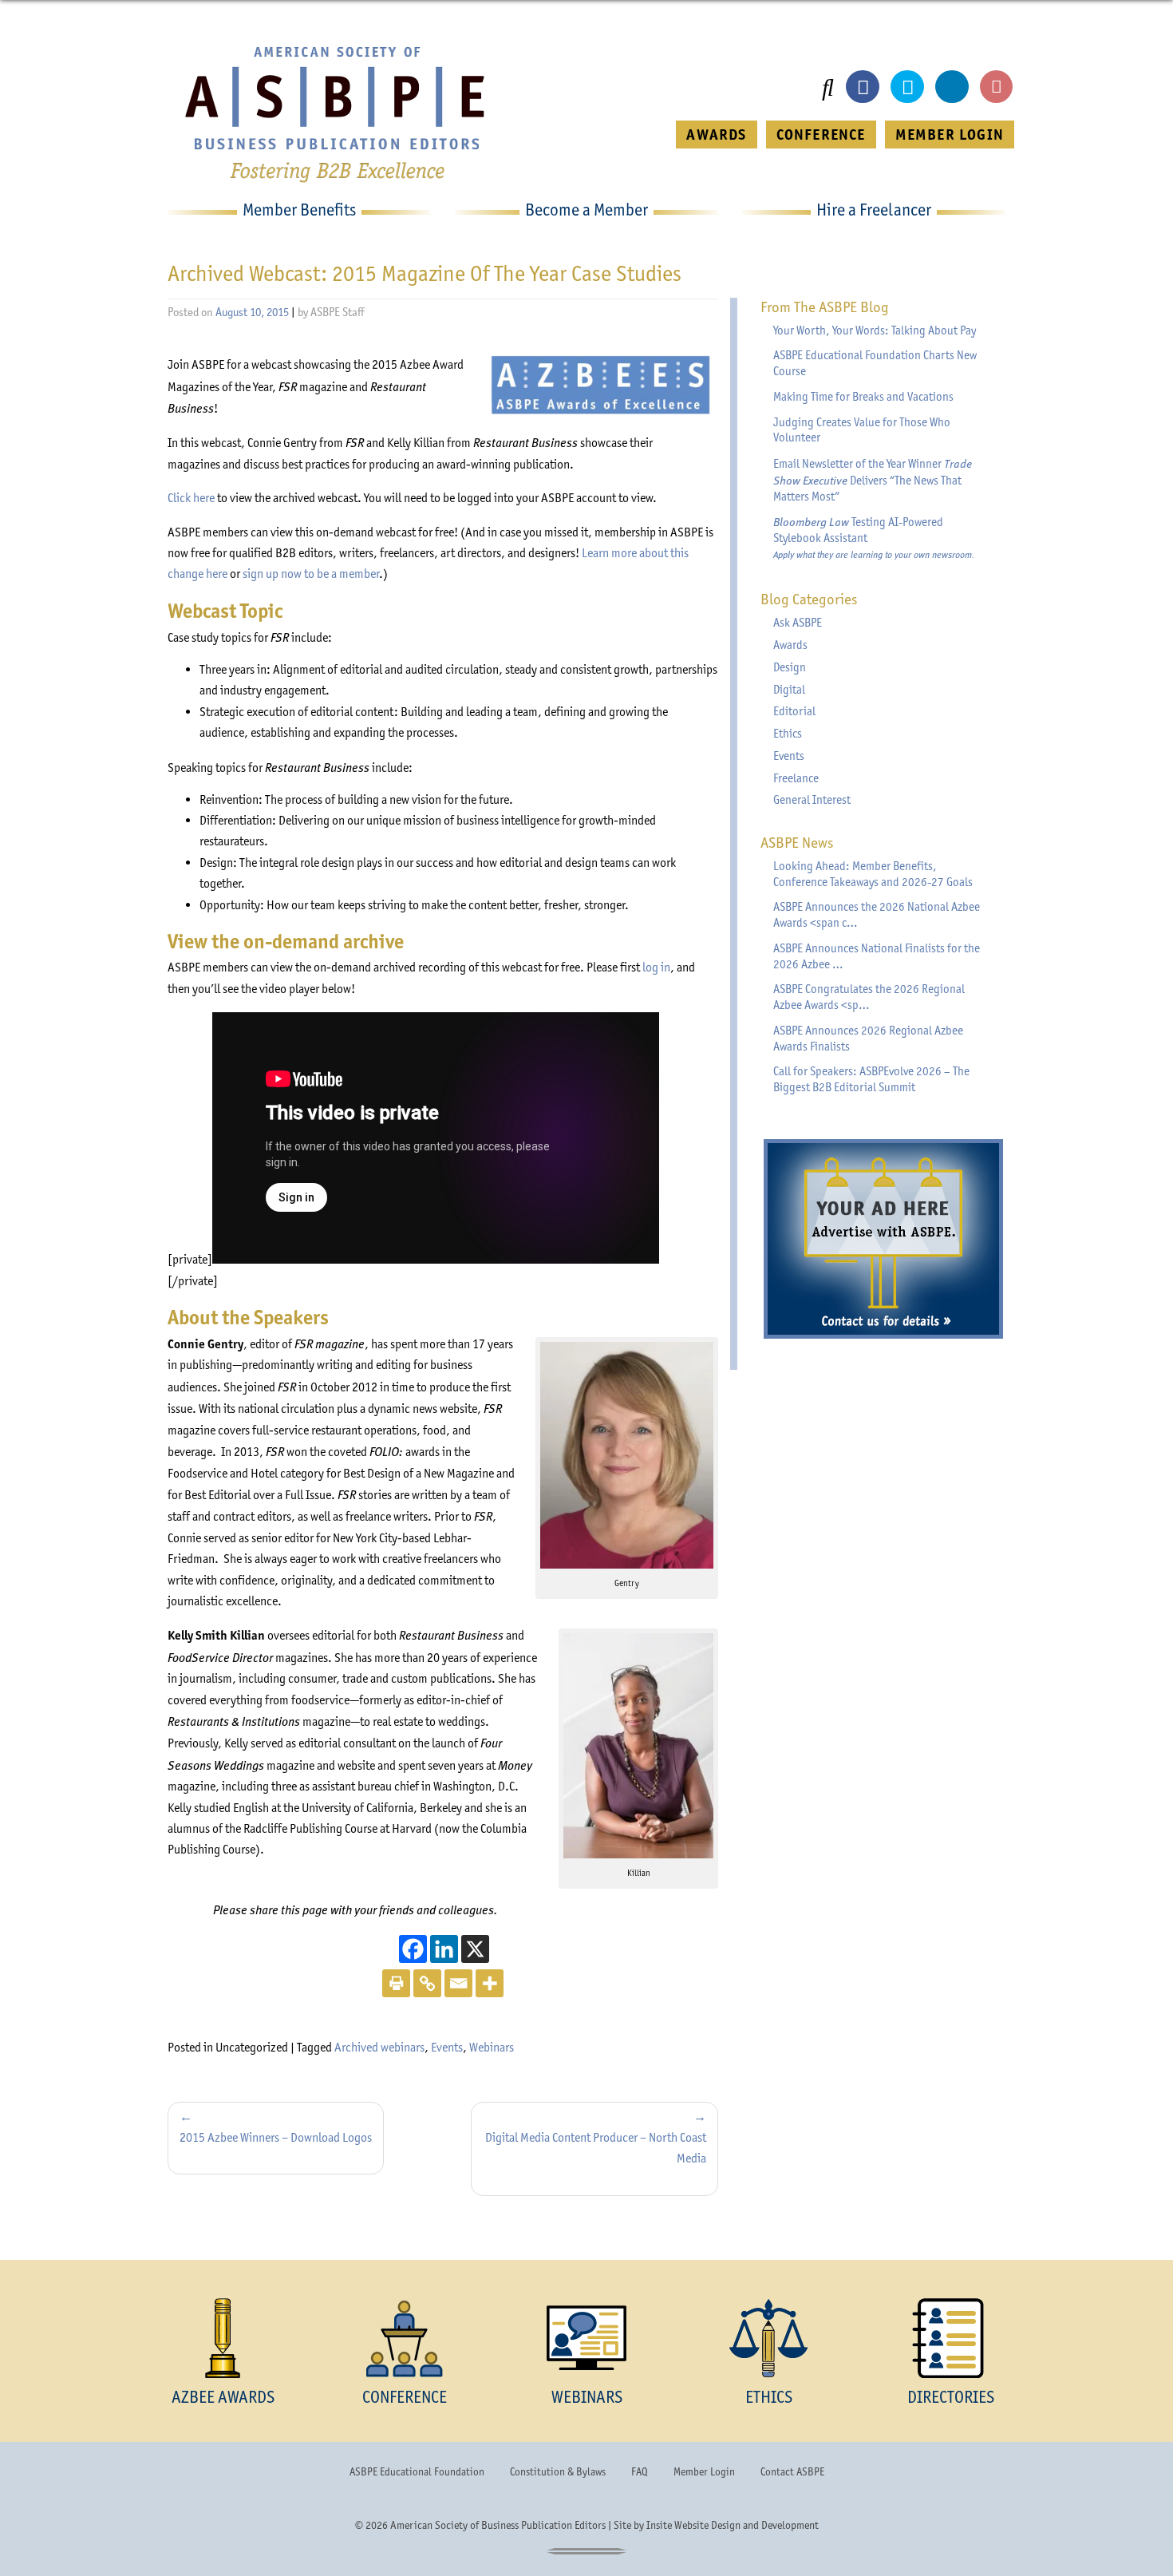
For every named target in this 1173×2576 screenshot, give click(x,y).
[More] (490, 1983)
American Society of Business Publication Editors (498, 2525)
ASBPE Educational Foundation (417, 2471)
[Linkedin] (444, 1949)
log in (656, 967)
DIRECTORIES (951, 2397)
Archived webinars (379, 2047)
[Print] (396, 1983)
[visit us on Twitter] (907, 87)
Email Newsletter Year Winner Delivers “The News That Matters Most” (873, 480)
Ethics (788, 734)
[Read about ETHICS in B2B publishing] (768, 2338)
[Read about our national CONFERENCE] (405, 2338)
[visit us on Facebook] (863, 87)
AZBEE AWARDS (223, 2397)
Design (790, 667)
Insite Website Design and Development (733, 2525)
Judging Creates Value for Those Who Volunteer (862, 430)
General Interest (812, 800)
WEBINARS (587, 2397)
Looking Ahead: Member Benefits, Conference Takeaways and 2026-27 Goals (873, 874)
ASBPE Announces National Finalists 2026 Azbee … (877, 956)
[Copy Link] (427, 1983)
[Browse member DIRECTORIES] (950, 2338)
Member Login (704, 2471)
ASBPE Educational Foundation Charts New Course (875, 363)
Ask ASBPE (798, 623)
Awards (790, 645)
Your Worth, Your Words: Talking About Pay (875, 330)
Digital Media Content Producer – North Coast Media (596, 2148)
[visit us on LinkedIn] (952, 87)
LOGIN (950, 135)
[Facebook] (413, 1949)
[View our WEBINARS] (586, 2338)
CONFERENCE (821, 135)
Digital (789, 690)
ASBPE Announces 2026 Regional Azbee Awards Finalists (868, 1039)
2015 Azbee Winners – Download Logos (276, 2137)
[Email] (458, 1983)
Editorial (794, 711)
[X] (475, 1949)
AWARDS (716, 135)
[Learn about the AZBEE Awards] (223, 2338)
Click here (191, 498)
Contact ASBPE (792, 2471)
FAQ (640, 2471)
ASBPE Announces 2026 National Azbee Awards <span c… (877, 915)
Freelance (796, 778)
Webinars (492, 2047)
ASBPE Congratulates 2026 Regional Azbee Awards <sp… (869, 997)
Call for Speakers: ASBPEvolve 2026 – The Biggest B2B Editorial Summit (871, 1079)
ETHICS (769, 2397)
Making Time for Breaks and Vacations (863, 397)
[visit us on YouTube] (997, 87)
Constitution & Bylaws (558, 2471)
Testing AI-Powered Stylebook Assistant (874, 537)
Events (447, 2047)
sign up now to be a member (311, 574)
